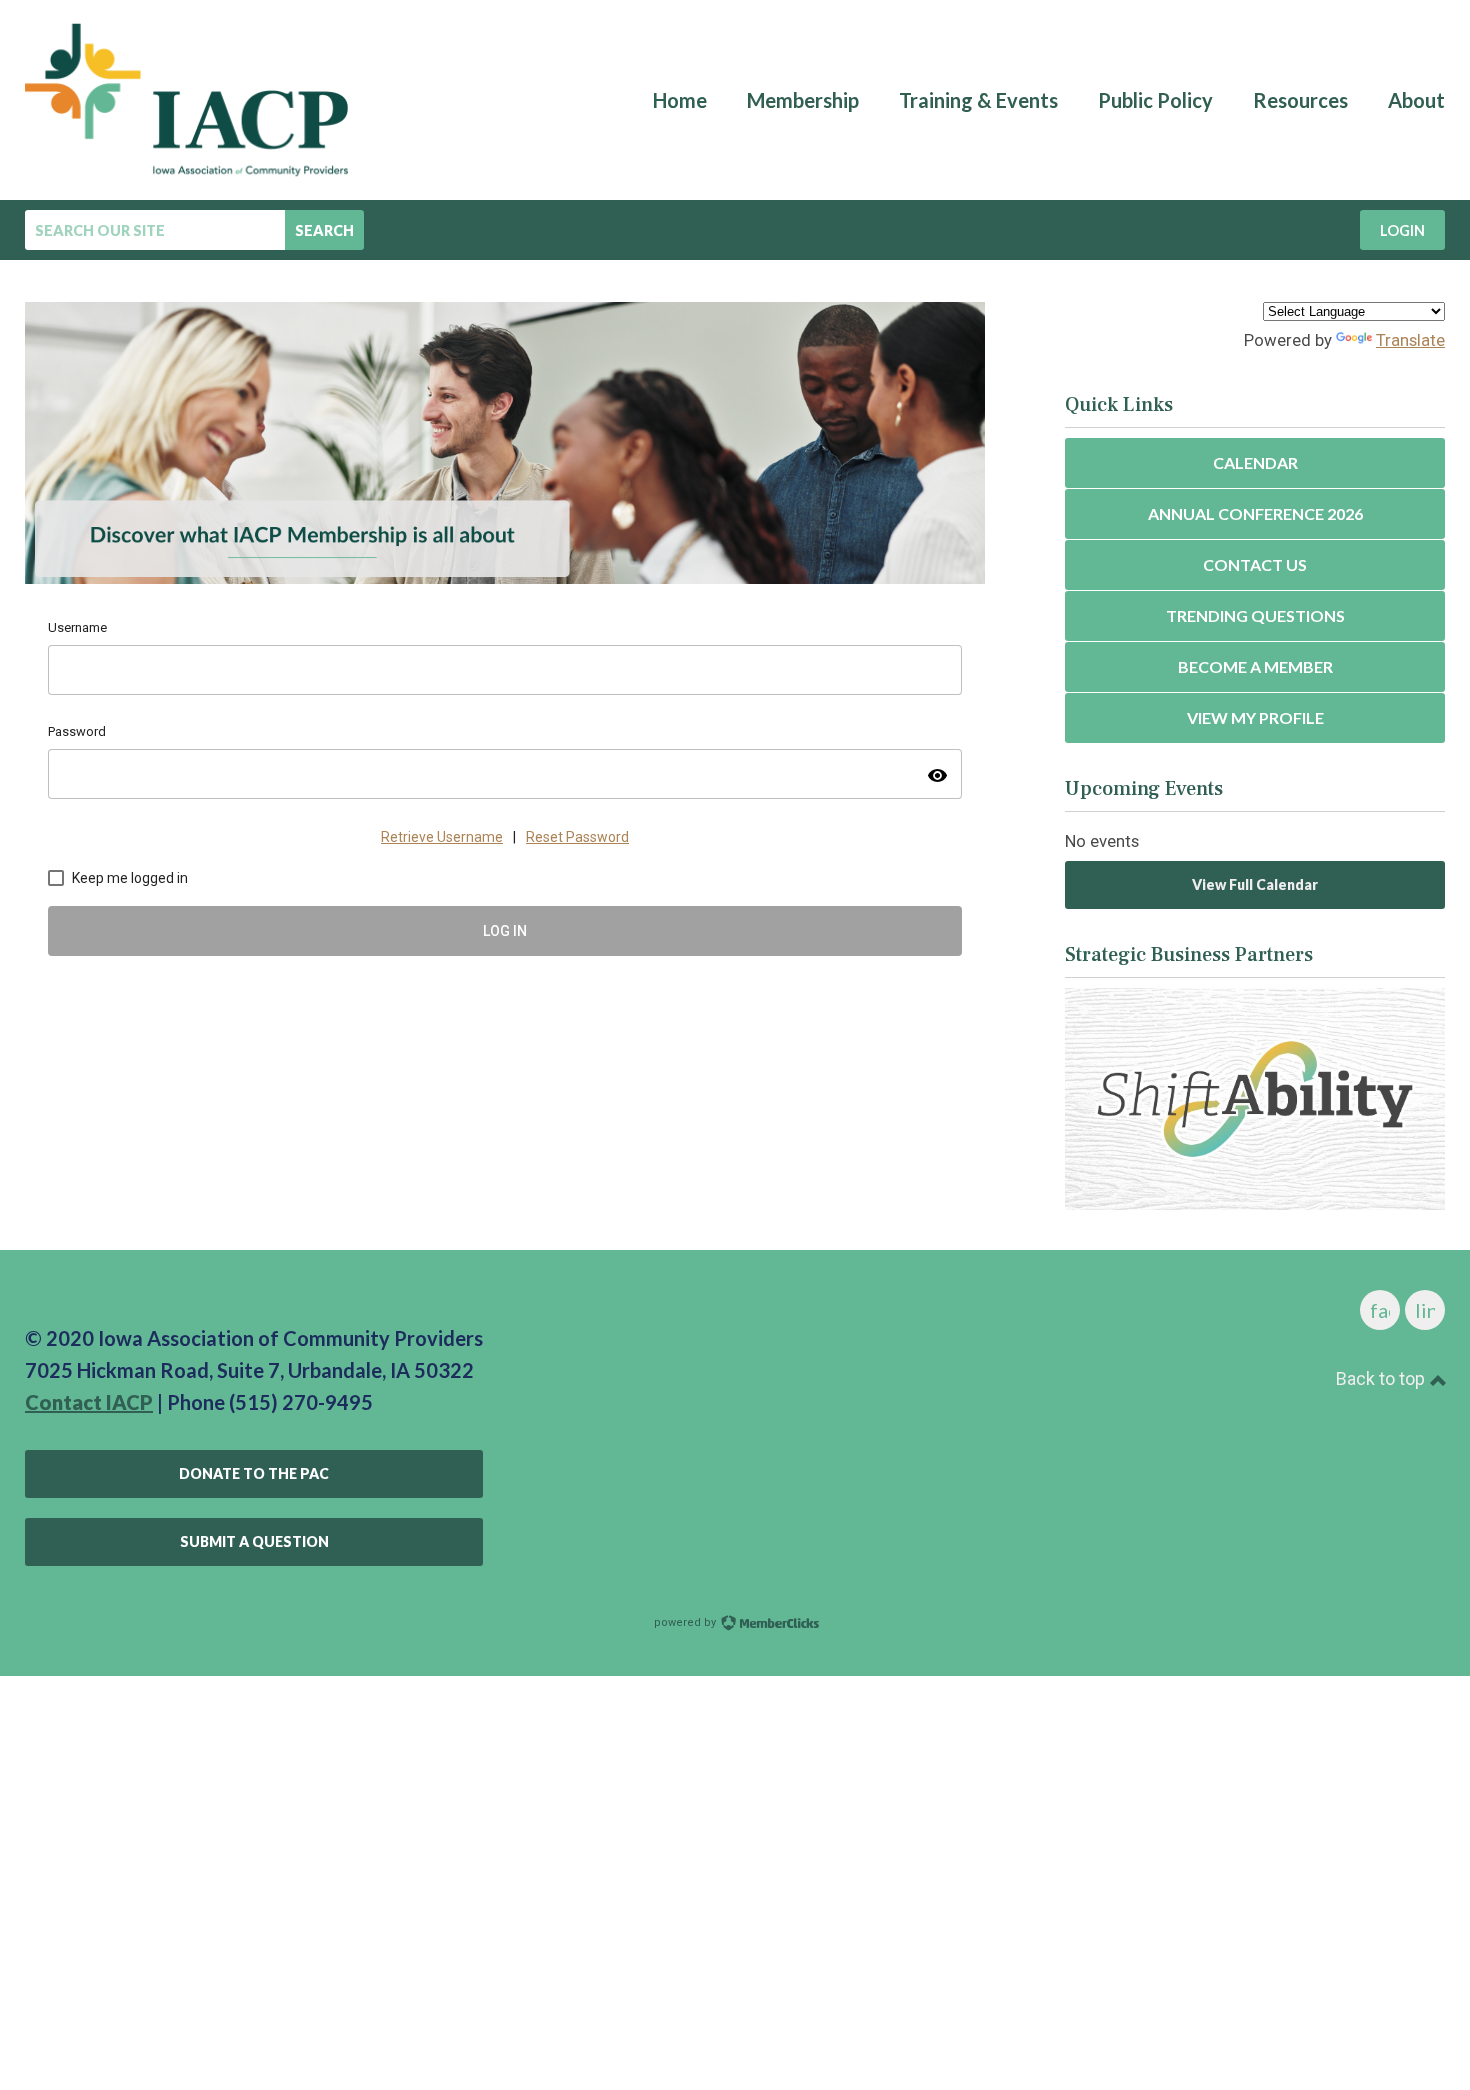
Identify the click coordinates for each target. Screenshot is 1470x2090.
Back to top (1382, 1378)
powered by (686, 1622)
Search (324, 230)
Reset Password (577, 837)
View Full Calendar (1255, 884)
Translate (1410, 340)
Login (1402, 230)
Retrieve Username (442, 837)
